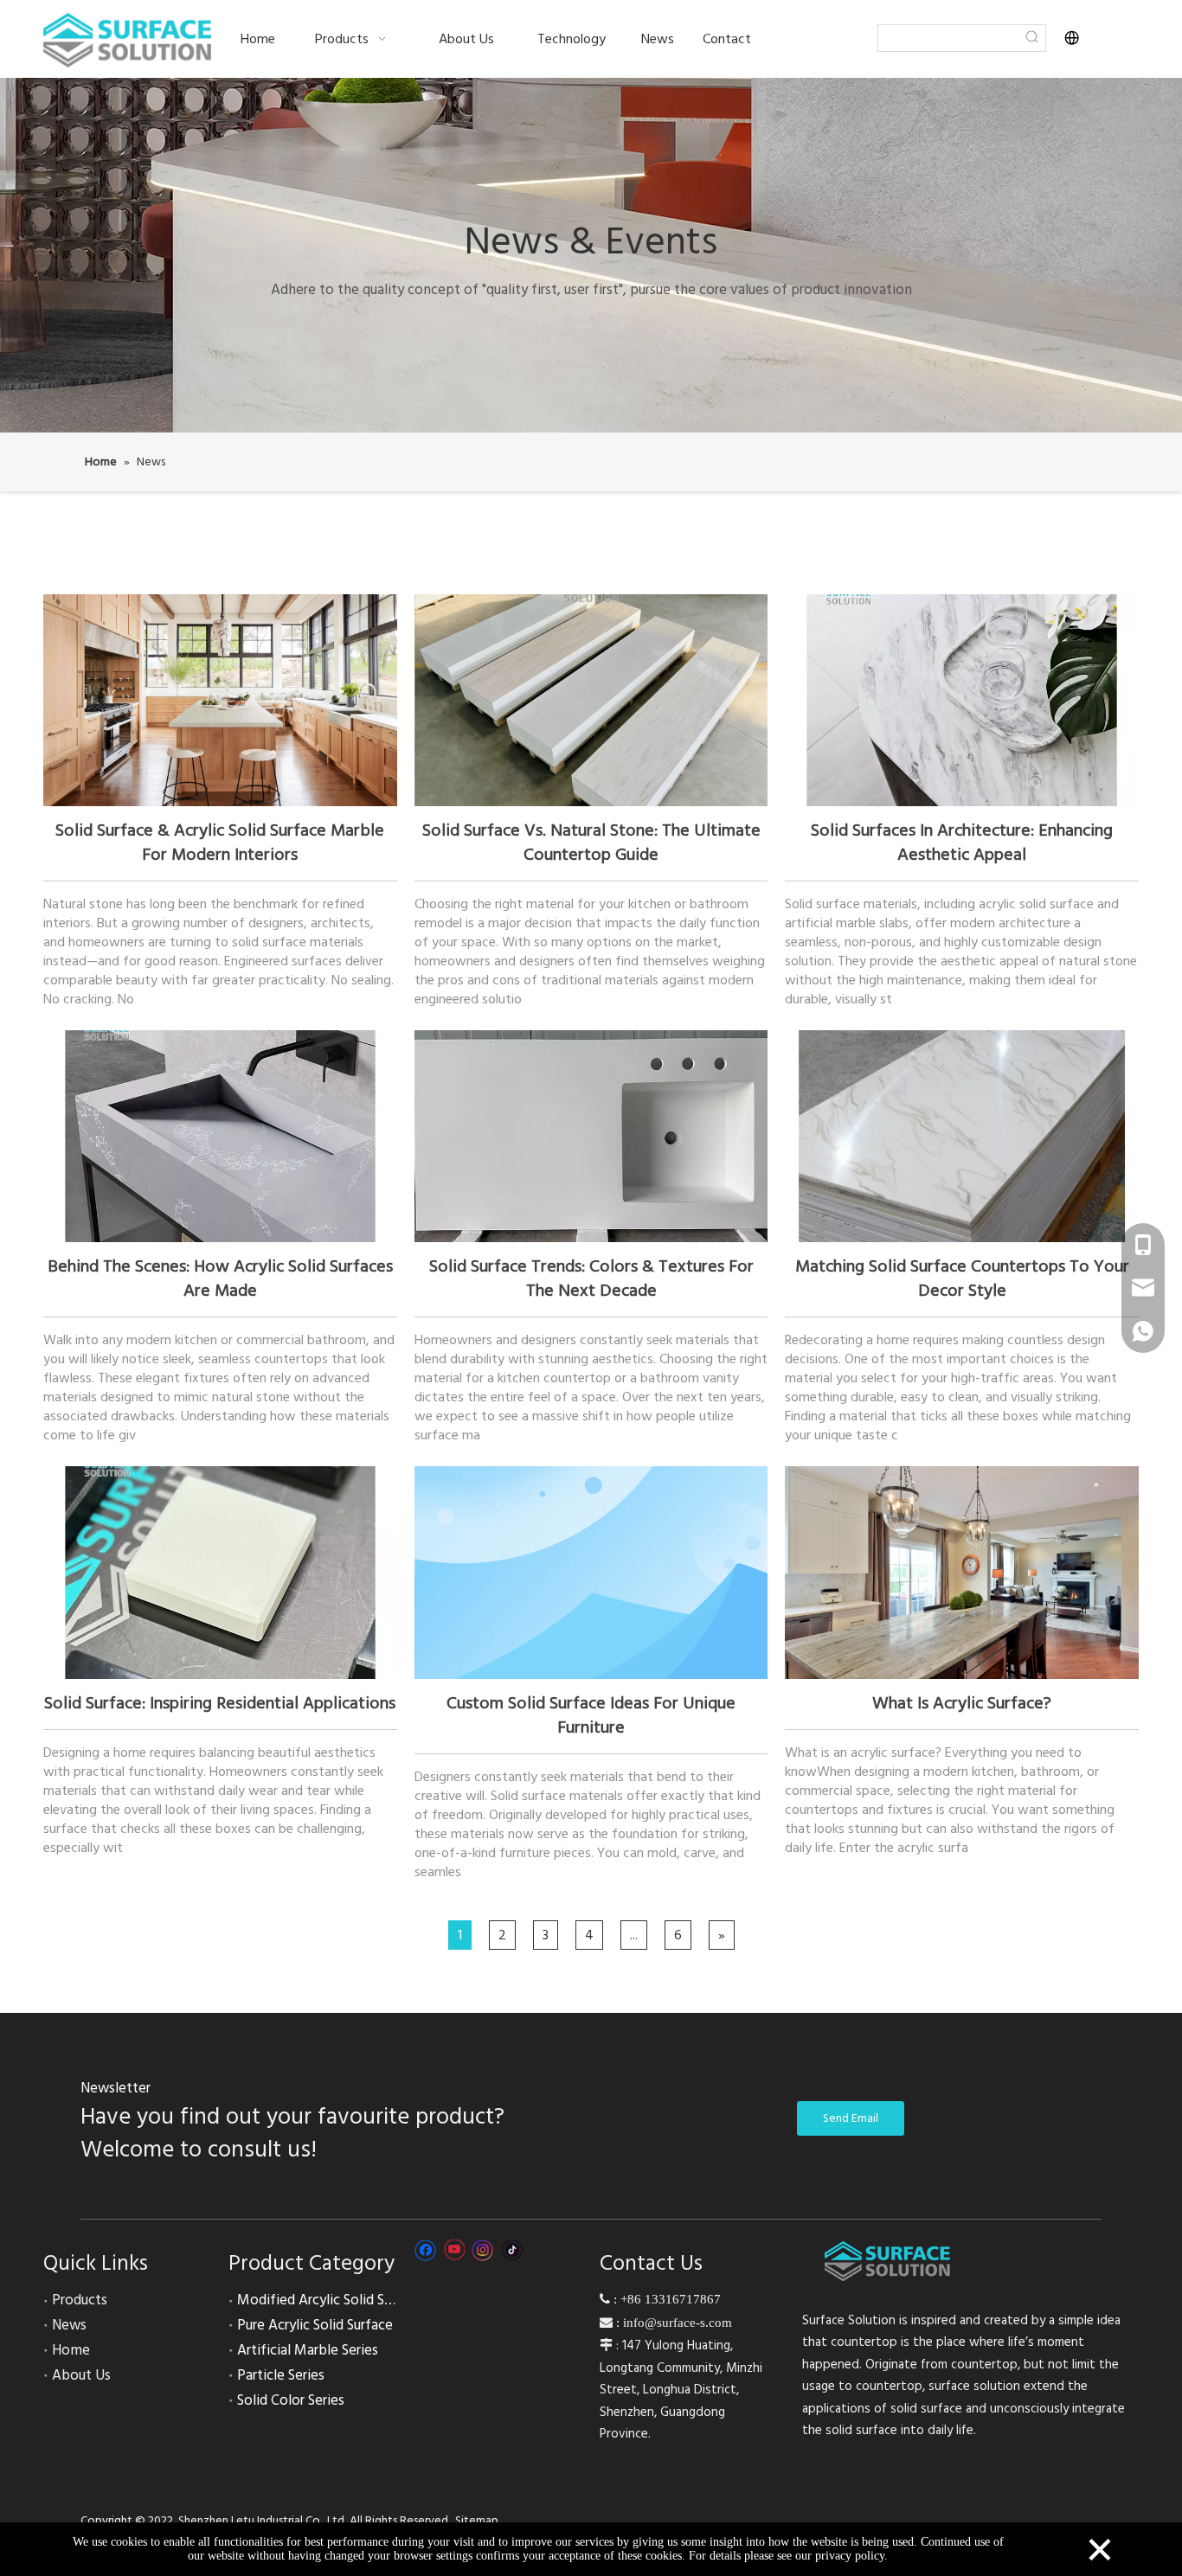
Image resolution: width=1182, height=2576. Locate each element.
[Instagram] (483, 2250)
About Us (81, 2375)
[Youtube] (454, 2250)
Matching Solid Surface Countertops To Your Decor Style (962, 1278)
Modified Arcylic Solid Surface (330, 2300)
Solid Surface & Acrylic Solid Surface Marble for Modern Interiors (220, 843)
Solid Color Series (291, 2400)
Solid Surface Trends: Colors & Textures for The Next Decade (591, 1278)
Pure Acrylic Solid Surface (315, 2325)
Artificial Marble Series (308, 2350)
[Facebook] (425, 2250)
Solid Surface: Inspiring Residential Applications (220, 1703)
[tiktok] (512, 2250)
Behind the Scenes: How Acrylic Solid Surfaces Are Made (220, 1278)
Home (71, 2350)
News (69, 2325)
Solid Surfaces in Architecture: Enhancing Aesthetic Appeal (962, 843)
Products (80, 2300)
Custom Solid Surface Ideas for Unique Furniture (591, 1715)
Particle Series (281, 2375)
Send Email (851, 2118)
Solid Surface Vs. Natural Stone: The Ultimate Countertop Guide (591, 843)
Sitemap (477, 2521)
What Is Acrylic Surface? (962, 1703)
